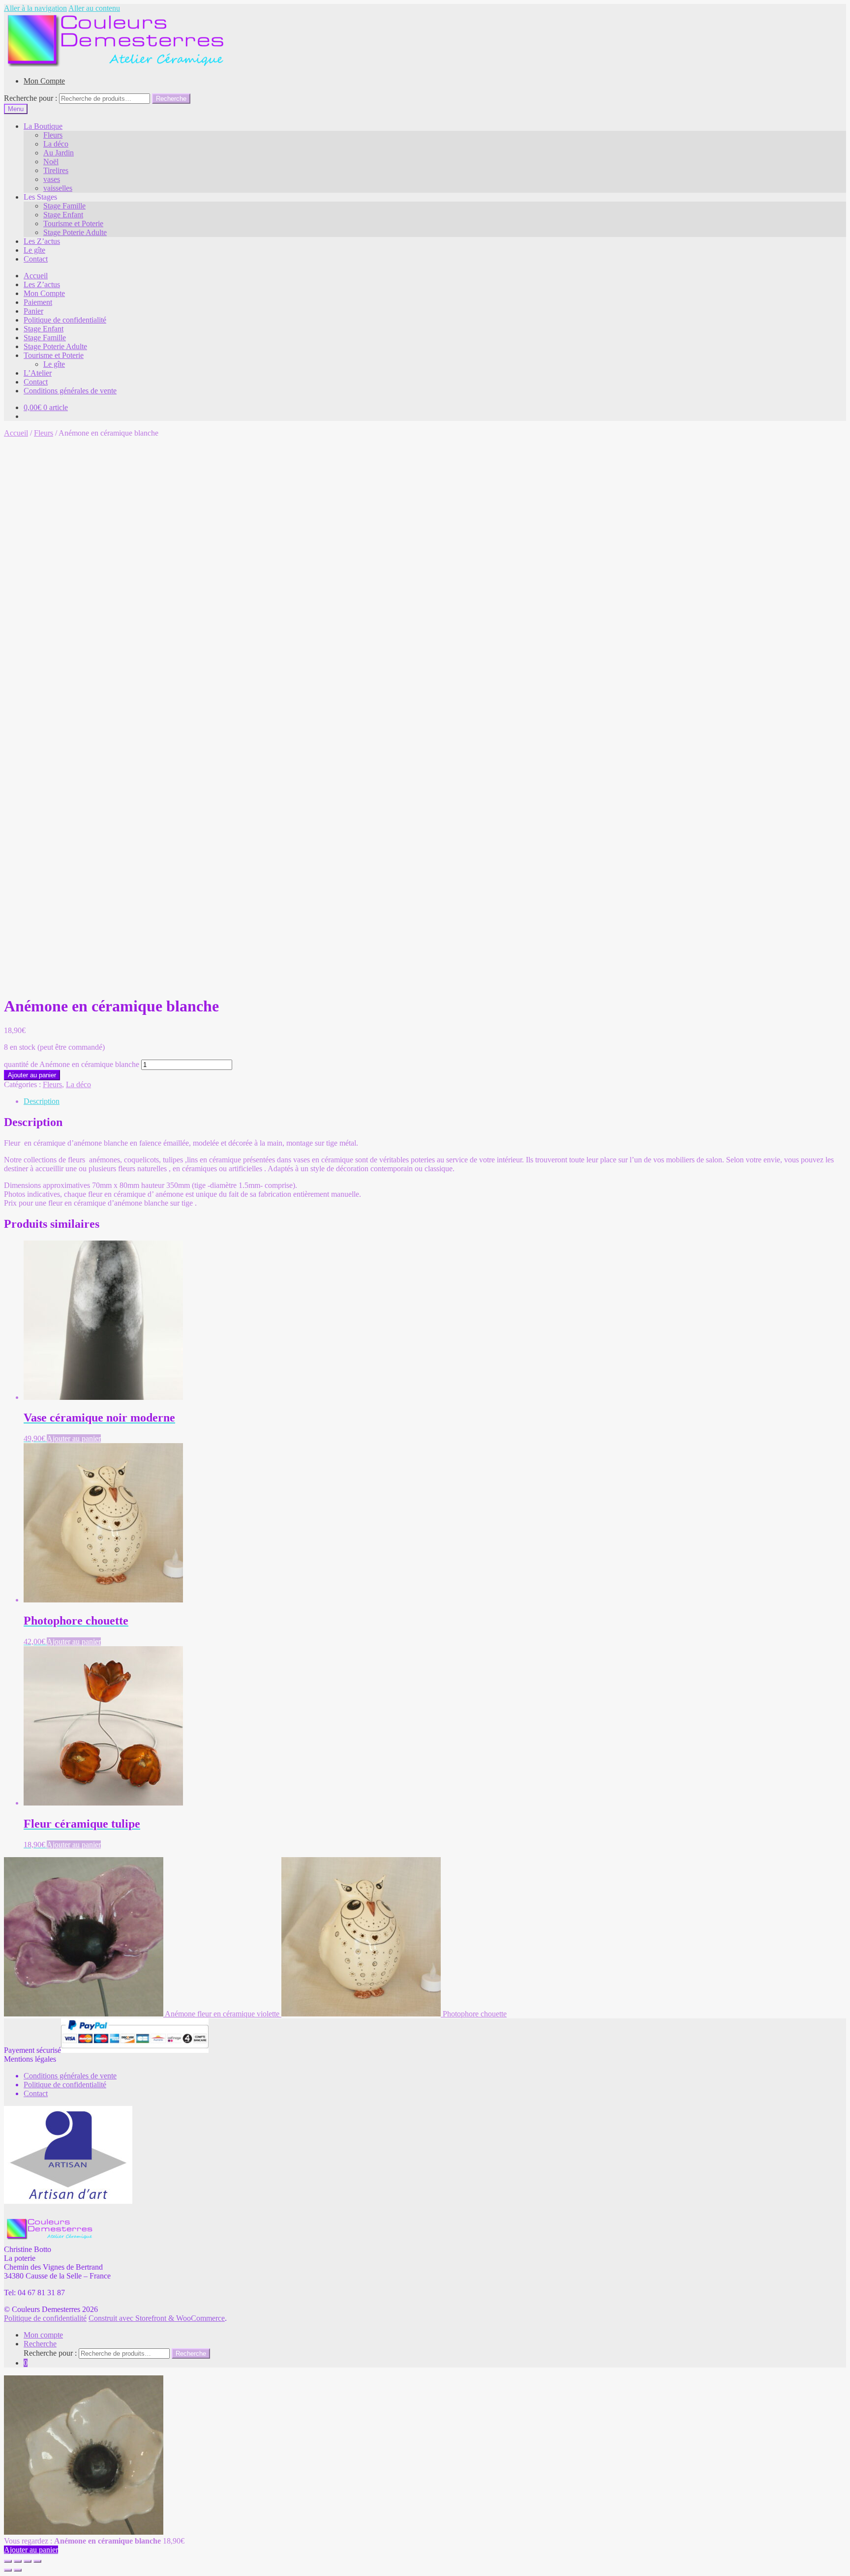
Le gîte (34, 250)
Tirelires (56, 170)
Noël (51, 162)
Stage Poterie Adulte (75, 232)
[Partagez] (18, 2561)
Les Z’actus (42, 241)
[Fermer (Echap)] (8, 2561)
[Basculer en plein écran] (28, 2561)
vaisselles (58, 188)
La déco (56, 144)
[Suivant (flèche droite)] (18, 2570)
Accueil (36, 276)
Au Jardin (59, 153)
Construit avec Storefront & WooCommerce (157, 2318)
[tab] (435, 1101)
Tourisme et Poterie (73, 223)
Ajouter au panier (32, 1075)
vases (52, 179)
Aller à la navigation (35, 8)
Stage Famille (64, 206)
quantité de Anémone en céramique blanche (72, 1064)
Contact (36, 259)
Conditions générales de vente (70, 391)
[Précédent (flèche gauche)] (8, 2570)
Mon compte (43, 2335)
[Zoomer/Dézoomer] (37, 2561)
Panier (33, 311)
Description (42, 1101)
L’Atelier (38, 373)
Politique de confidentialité (65, 320)
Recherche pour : (30, 98)
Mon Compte (44, 81)
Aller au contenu (94, 8)
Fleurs (53, 135)
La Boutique (43, 126)
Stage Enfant (63, 215)
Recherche (171, 99)
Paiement (38, 302)
